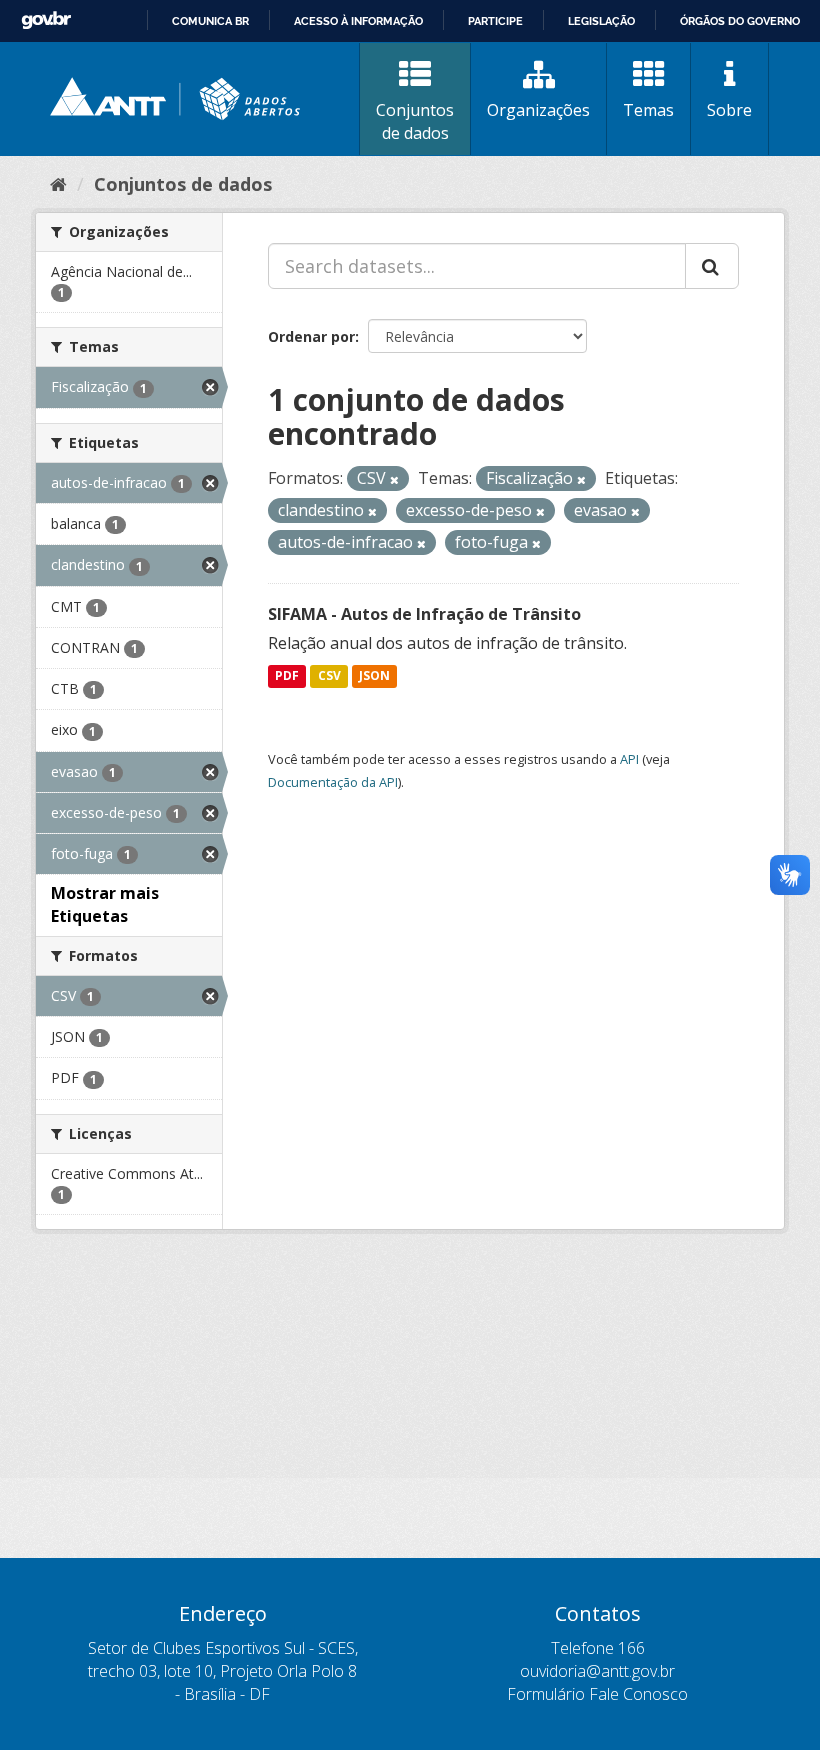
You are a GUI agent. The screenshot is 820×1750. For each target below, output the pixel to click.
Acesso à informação (358, 21)
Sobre (729, 110)
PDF (287, 676)
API (629, 759)
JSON (374, 676)
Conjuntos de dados (415, 121)
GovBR (46, 20)
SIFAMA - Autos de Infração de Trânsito (424, 614)
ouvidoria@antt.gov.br (597, 1671)
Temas (648, 110)
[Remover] (394, 479)
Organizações (538, 110)
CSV (329, 676)
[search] (712, 266)
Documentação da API (333, 782)
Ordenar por (311, 336)
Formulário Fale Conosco (597, 1694)
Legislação (601, 21)
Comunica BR (210, 21)
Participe (495, 21)
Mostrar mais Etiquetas (105, 904)
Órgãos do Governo (740, 21)
